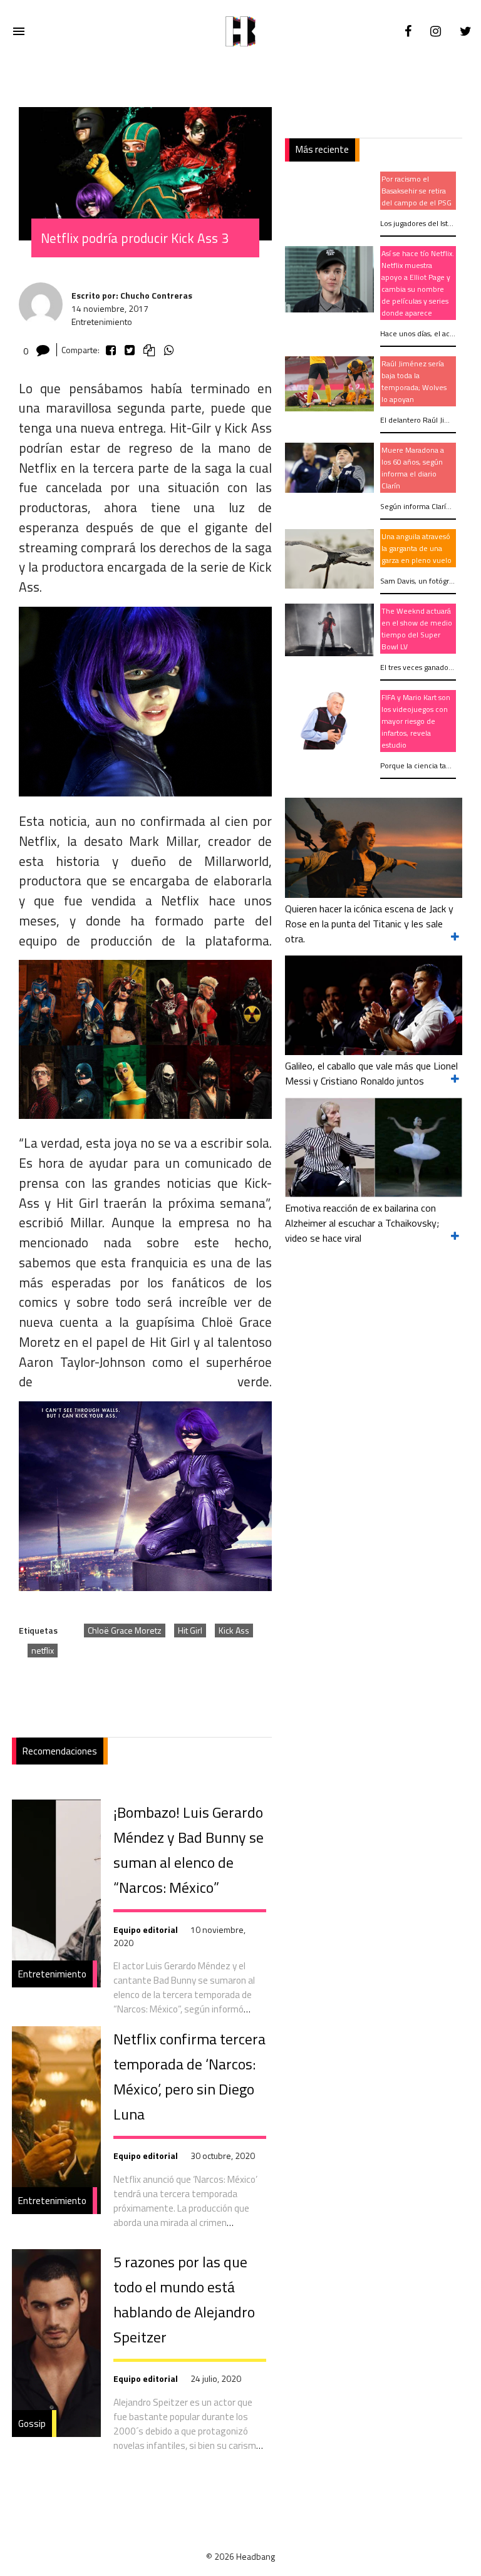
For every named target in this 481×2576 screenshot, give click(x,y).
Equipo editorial (146, 1929)
